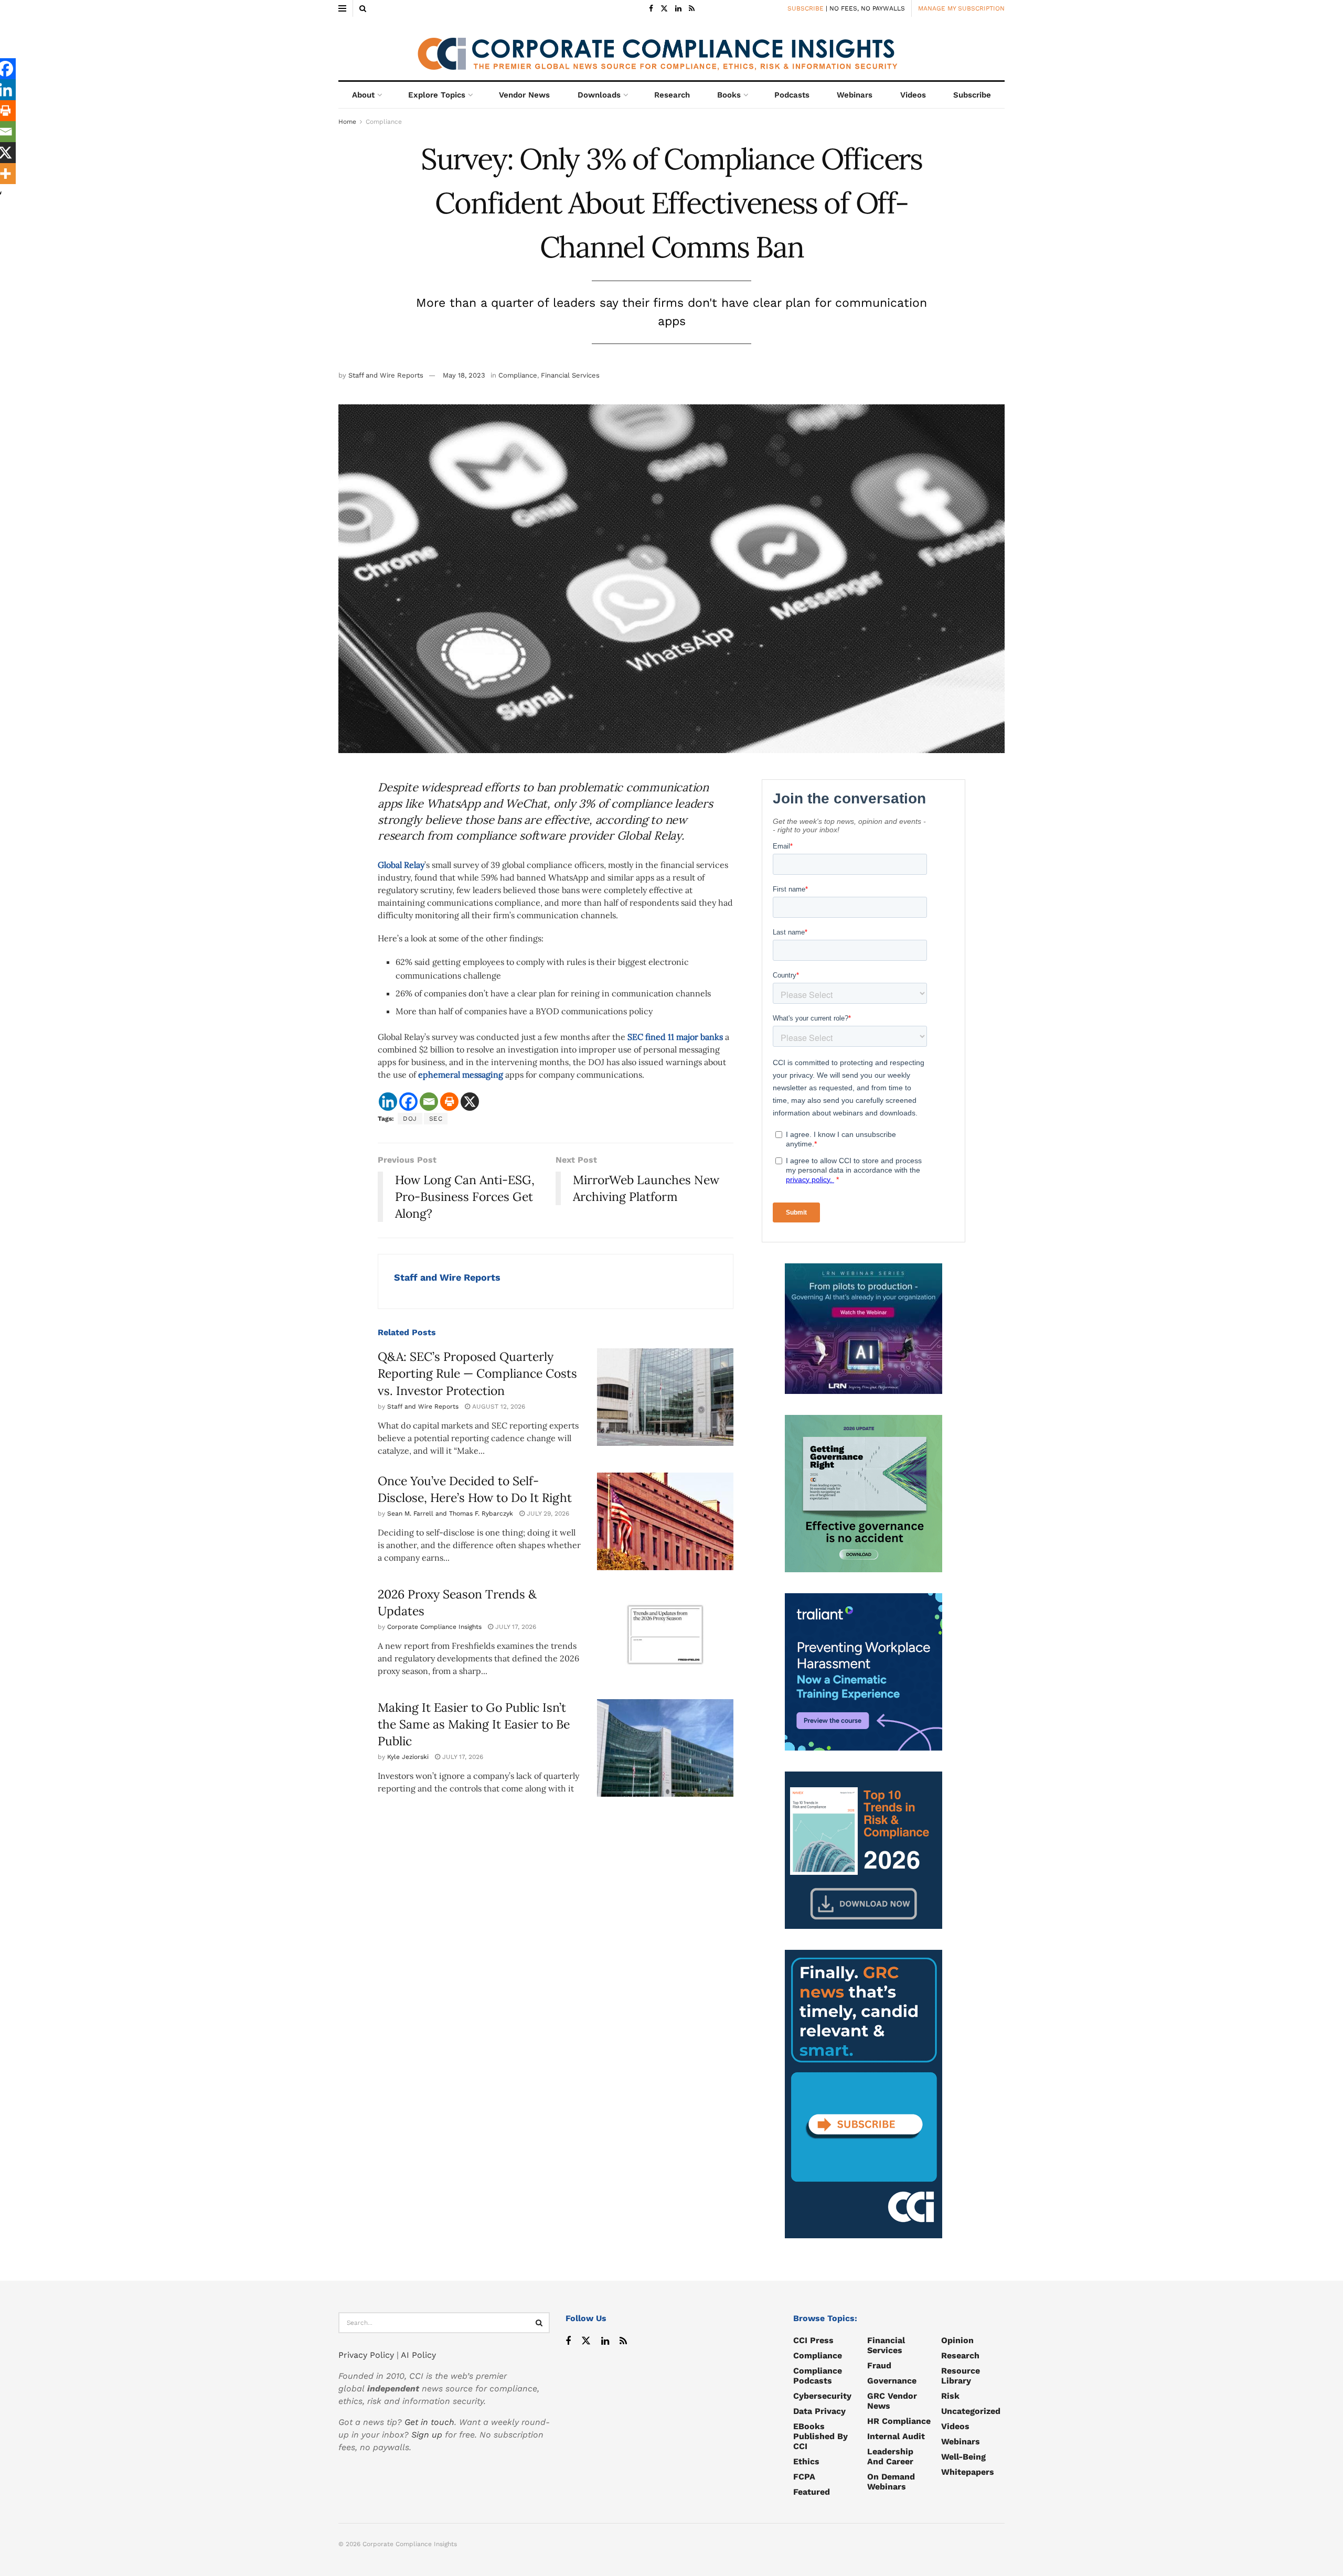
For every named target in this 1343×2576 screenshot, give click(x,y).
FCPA (804, 2477)
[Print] (449, 1102)
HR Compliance (899, 2421)
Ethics (806, 2461)
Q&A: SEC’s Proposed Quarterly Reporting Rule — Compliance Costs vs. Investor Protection (477, 1373)
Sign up (427, 2435)
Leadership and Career (890, 2456)
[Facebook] (408, 1102)
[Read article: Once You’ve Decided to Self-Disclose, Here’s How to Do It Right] (665, 1521)
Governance (892, 2381)
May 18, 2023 (464, 375)
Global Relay (401, 865)
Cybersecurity (822, 2396)
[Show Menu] (342, 8)
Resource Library (961, 2376)
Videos (913, 95)
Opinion (957, 2340)
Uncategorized (971, 2411)
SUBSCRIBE (806, 8)
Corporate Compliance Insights (434, 1627)
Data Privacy (819, 2411)
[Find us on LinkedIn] (678, 9)
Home (347, 122)
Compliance (384, 122)
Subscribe (972, 95)
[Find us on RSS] (692, 9)
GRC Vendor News (892, 2401)
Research (672, 95)
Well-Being (963, 2457)
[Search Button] (363, 8)
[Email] (429, 1102)
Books (729, 95)
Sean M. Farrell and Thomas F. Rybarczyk (450, 1514)
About (363, 95)
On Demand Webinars (891, 2482)
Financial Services (570, 375)
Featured (812, 2492)
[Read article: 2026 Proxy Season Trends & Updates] (665, 1635)
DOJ (410, 1119)
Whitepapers (968, 2472)
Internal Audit (896, 2436)
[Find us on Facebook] (651, 9)
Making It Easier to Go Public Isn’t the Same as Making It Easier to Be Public (474, 1724)
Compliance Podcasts (818, 2376)
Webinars (855, 95)
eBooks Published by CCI (820, 2436)
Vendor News (524, 95)
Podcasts (792, 95)
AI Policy (418, 2355)
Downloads (599, 95)
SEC (436, 1119)
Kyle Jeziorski (408, 1757)
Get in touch (429, 2422)
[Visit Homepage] (671, 49)
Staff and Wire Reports (386, 375)
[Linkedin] (388, 1102)
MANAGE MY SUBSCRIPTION (961, 8)
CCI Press (813, 2340)
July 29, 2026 (547, 1514)
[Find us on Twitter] (664, 9)
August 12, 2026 (498, 1407)
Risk (950, 2396)
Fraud (879, 2365)
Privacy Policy (366, 2355)
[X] (470, 1102)
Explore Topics (437, 95)
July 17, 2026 (515, 1627)
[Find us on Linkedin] (605, 2341)
